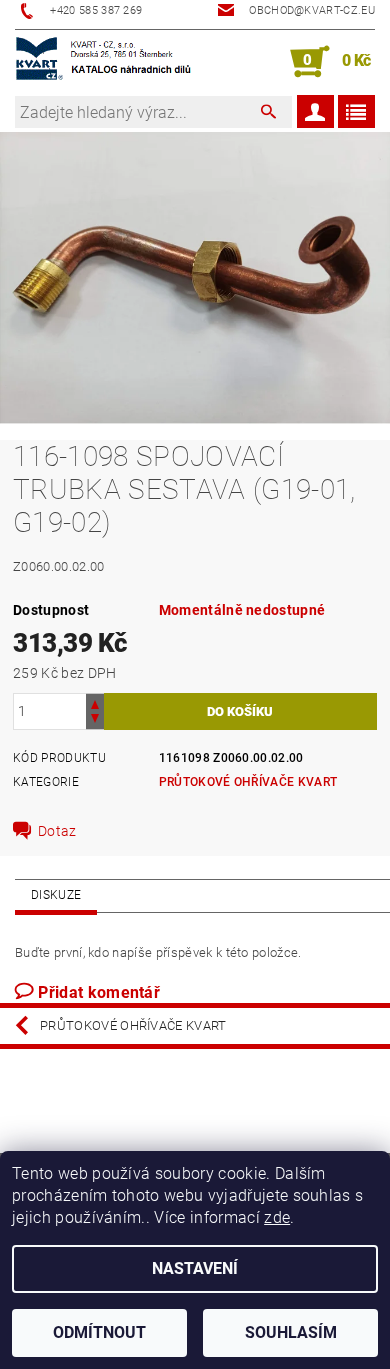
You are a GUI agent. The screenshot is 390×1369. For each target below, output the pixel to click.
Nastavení (195, 1268)
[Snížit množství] (95, 720)
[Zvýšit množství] (95, 702)
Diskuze (56, 895)
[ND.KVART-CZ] (105, 62)
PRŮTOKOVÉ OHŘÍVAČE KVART (248, 782)
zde (277, 1217)
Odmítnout (99, 1332)
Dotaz (57, 831)
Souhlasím (291, 1332)
